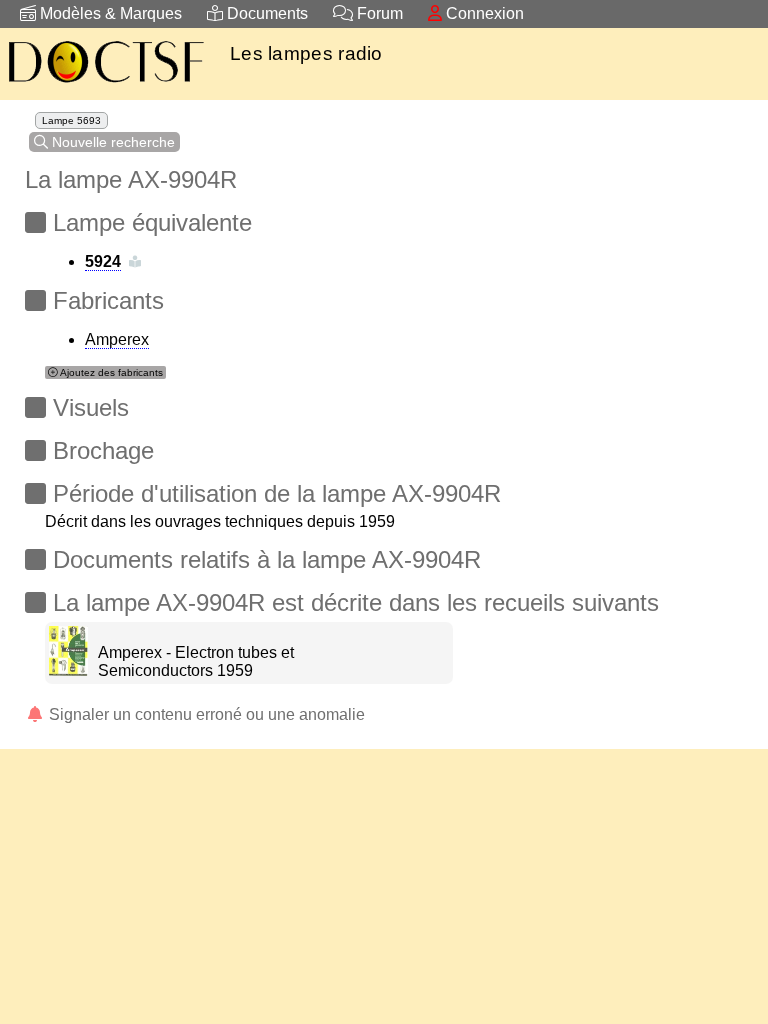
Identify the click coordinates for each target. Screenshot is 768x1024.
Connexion (483, 13)
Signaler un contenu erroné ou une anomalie (205, 714)
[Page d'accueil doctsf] (105, 85)
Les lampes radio (306, 53)
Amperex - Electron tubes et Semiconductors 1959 (196, 661)
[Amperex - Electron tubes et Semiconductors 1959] (68, 670)
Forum (378, 13)
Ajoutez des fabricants (110, 372)
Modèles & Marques (109, 13)
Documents (265, 13)
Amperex (117, 339)
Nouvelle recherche (111, 142)
